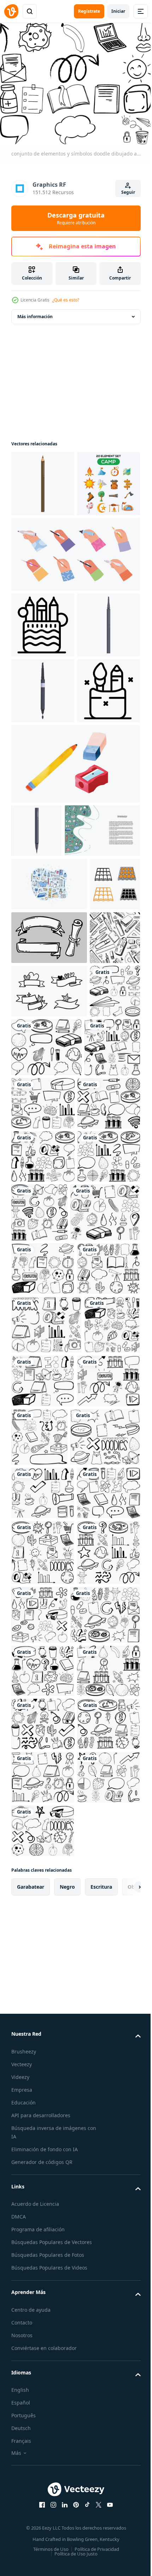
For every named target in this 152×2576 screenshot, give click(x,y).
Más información (35, 312)
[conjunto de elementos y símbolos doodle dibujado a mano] (36, 1399)
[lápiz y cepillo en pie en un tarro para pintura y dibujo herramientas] (43, 884)
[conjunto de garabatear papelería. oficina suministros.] (49, 1078)
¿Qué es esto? (66, 300)
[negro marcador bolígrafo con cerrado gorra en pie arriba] (43, 818)
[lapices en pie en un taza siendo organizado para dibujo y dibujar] (43, 687)
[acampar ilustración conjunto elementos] (43, 545)
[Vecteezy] (11, 11)
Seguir (128, 192)
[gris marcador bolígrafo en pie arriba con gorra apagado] (43, 752)
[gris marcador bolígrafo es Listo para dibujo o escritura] (37, 1024)
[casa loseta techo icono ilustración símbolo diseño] (36, 1185)
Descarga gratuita (76, 218)
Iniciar (118, 11)
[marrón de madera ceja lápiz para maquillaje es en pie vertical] (43, 479)
